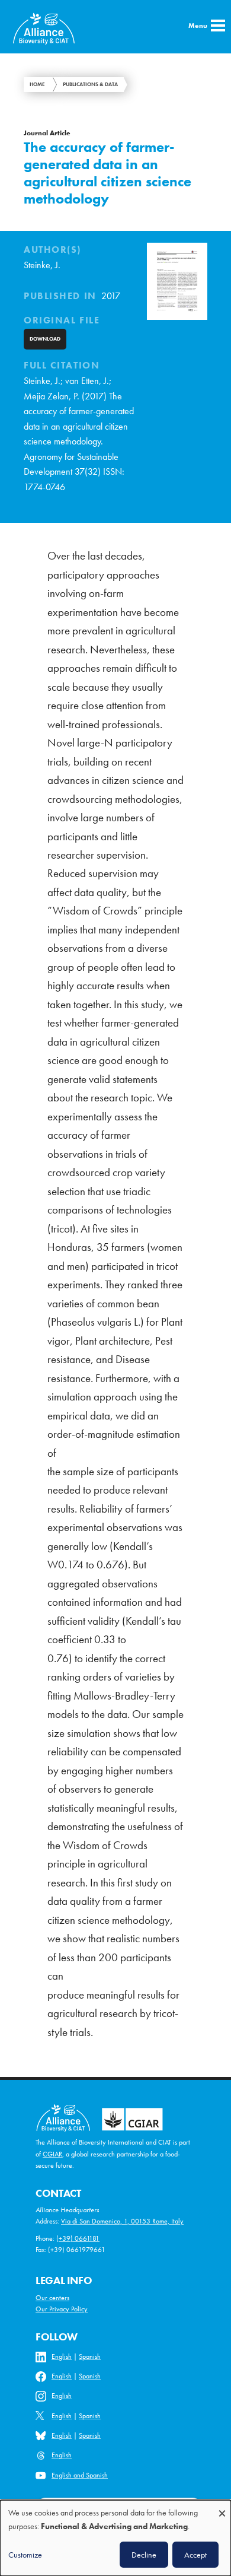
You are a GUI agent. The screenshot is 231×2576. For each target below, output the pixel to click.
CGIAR (52, 2154)
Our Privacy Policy (62, 2309)
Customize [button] (25, 2555)
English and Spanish (80, 2475)
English (62, 2356)
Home (37, 84)
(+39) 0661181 (78, 2238)
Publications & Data (90, 84)
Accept (195, 2555)
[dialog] (115, 2538)
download (45, 339)
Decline (144, 2555)
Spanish (90, 2356)
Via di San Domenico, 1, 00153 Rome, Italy (122, 2221)
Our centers (52, 2298)
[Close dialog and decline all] (222, 2507)
